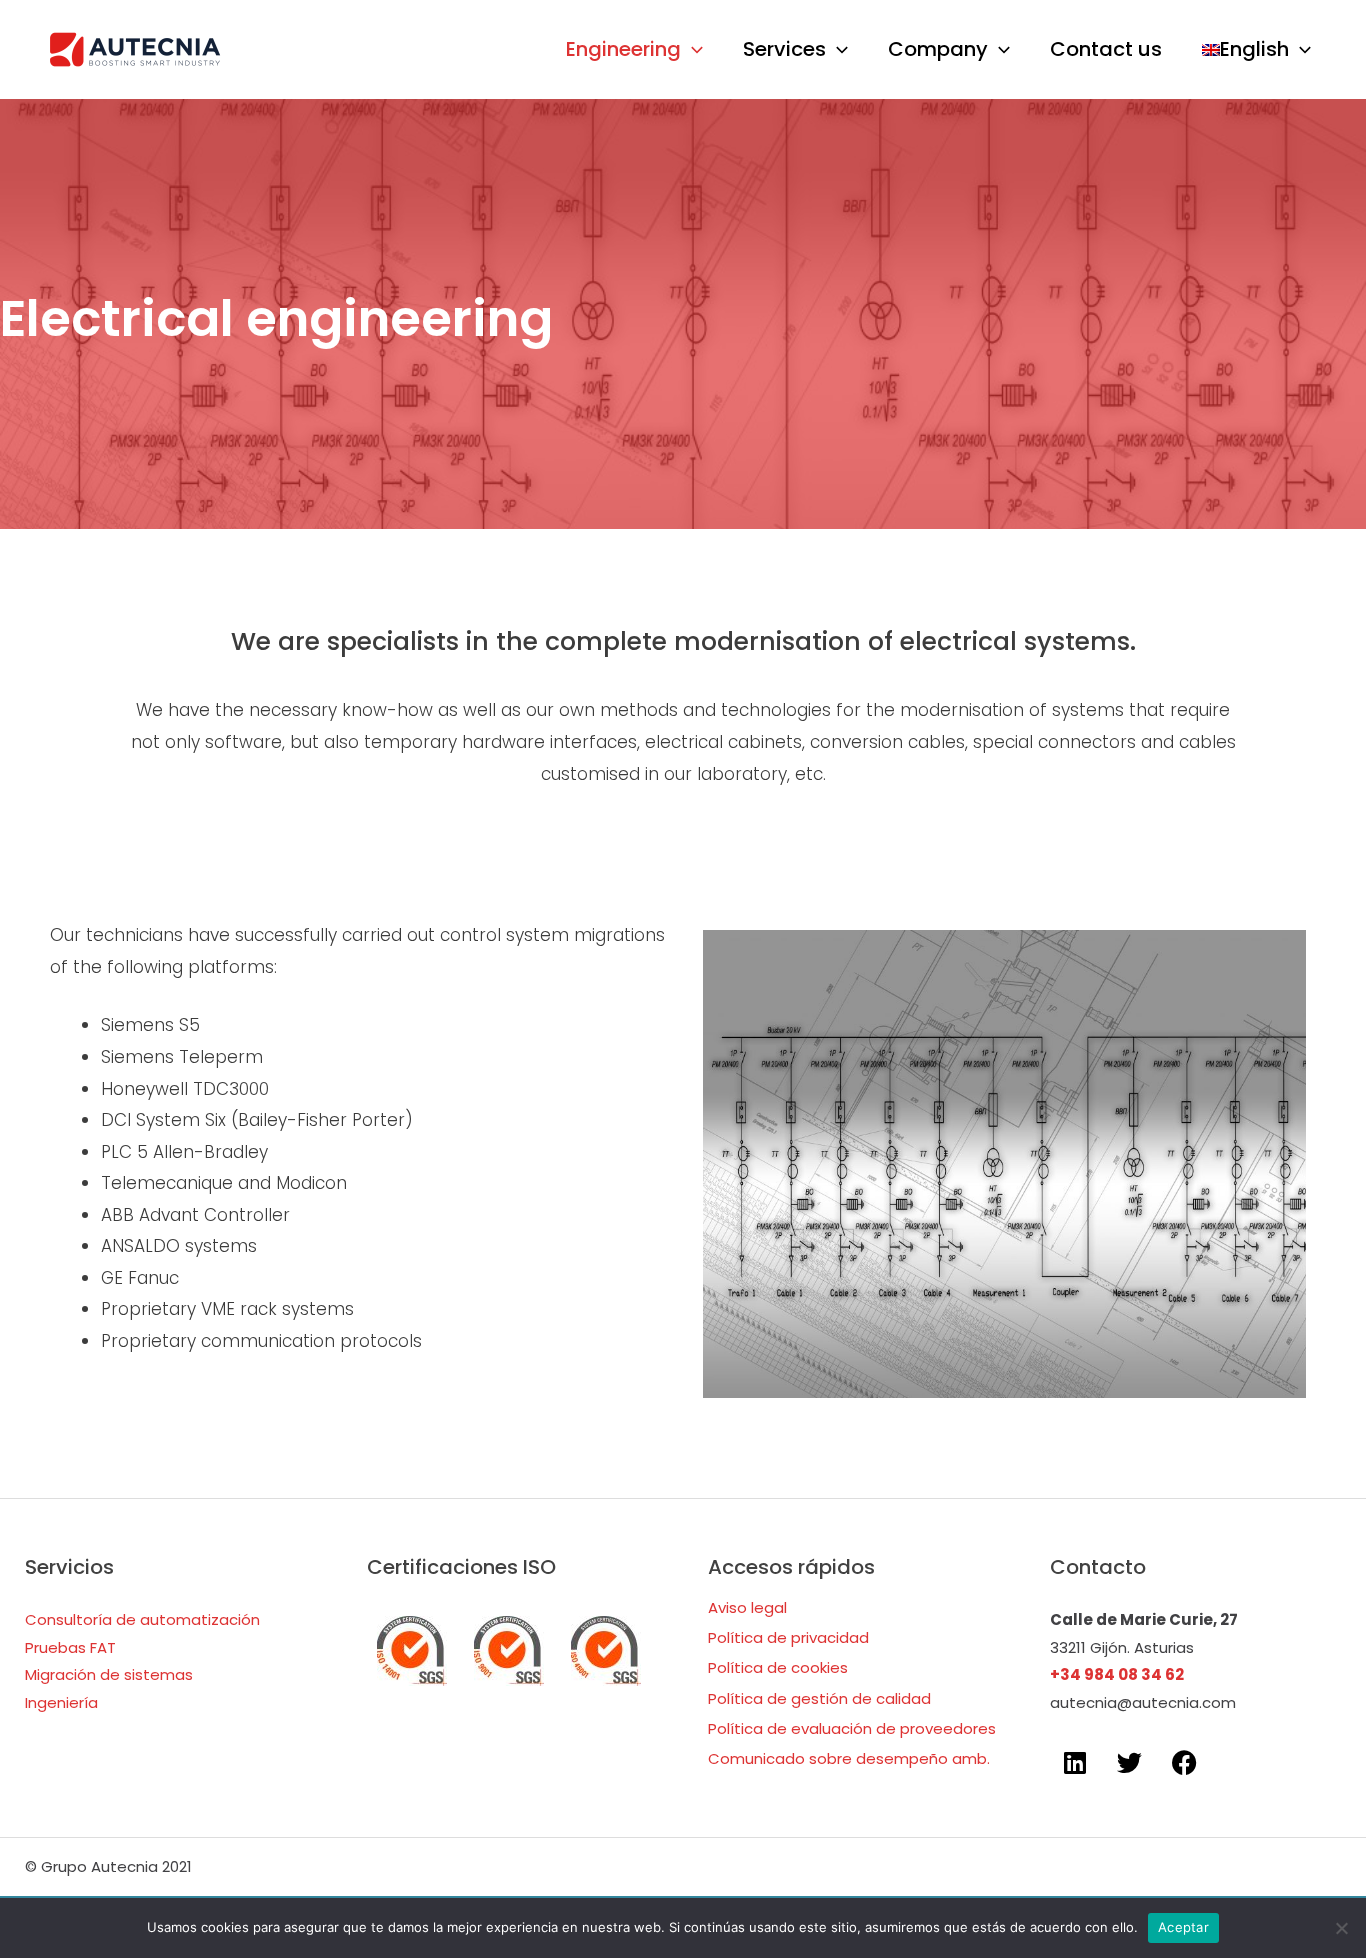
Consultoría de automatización (142, 1619)
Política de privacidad (788, 1637)
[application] (692, 49)
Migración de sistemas (109, 1674)
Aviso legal (747, 1607)
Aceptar (1183, 1927)
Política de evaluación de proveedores (852, 1728)
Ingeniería (61, 1702)
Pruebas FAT (70, 1647)
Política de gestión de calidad (819, 1698)
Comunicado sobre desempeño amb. (849, 1758)
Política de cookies (778, 1667)
